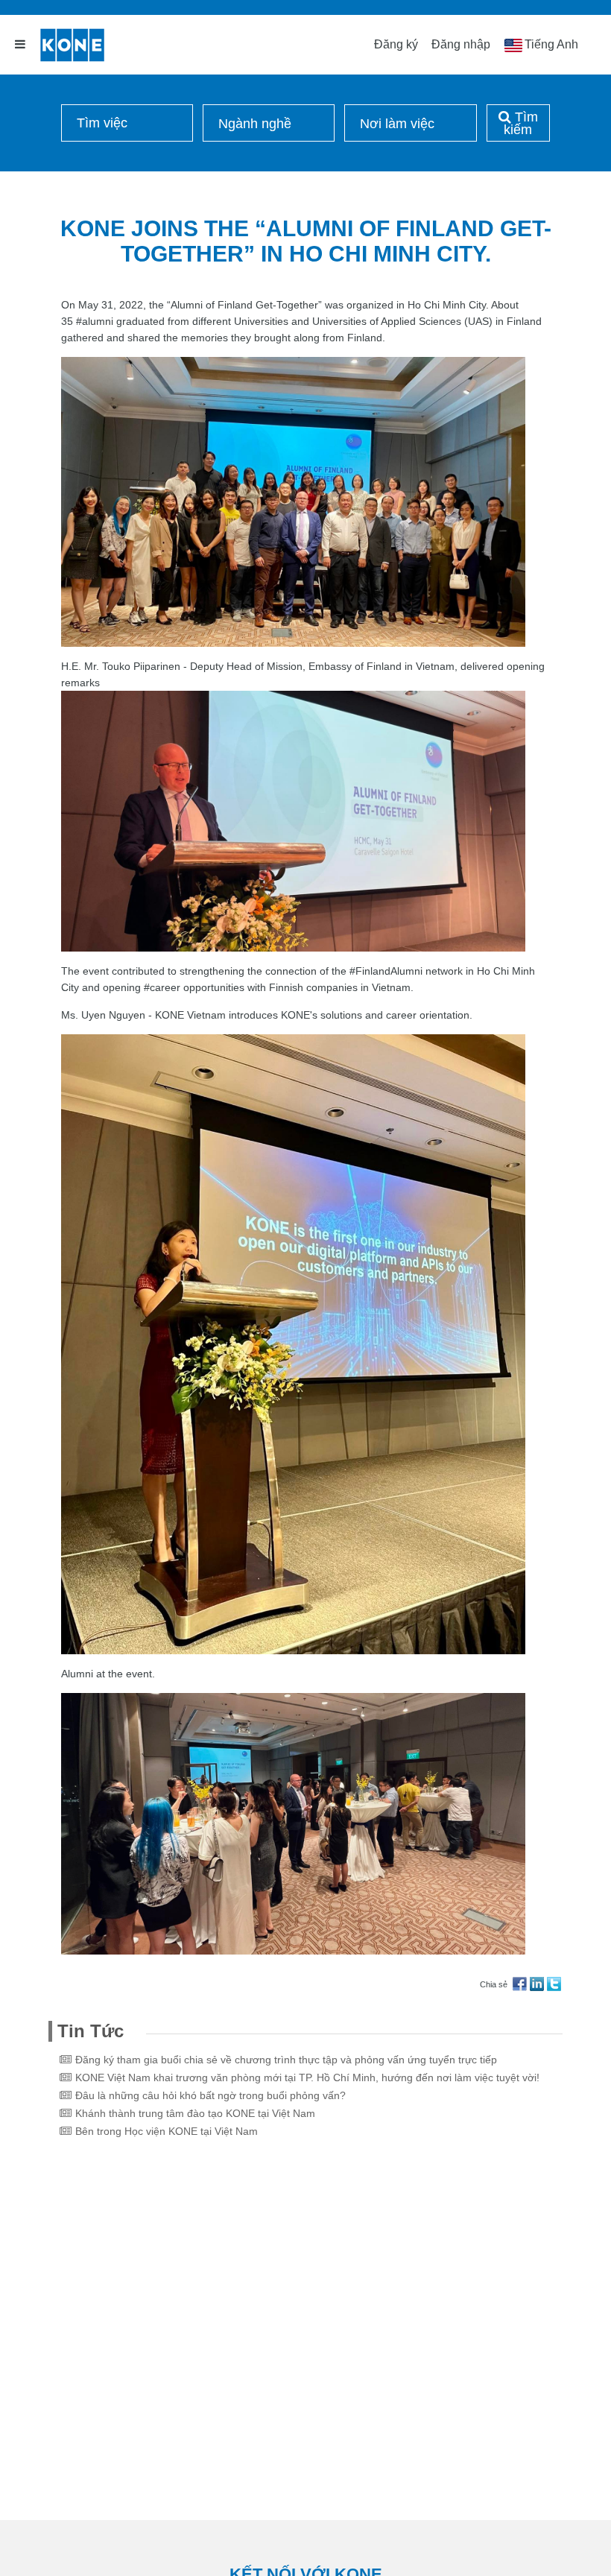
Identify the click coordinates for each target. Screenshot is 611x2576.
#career (162, 987)
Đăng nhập (461, 44)
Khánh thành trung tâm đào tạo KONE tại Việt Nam (195, 2113)
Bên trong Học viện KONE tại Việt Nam (167, 2131)
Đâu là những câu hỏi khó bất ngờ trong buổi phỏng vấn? (210, 2095)
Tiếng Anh (551, 44)
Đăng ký (396, 44)
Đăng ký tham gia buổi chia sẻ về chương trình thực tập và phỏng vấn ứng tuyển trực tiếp (286, 2060)
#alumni (95, 321)
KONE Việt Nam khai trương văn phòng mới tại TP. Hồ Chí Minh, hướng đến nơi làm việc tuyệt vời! (307, 2077)
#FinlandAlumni (386, 971)
